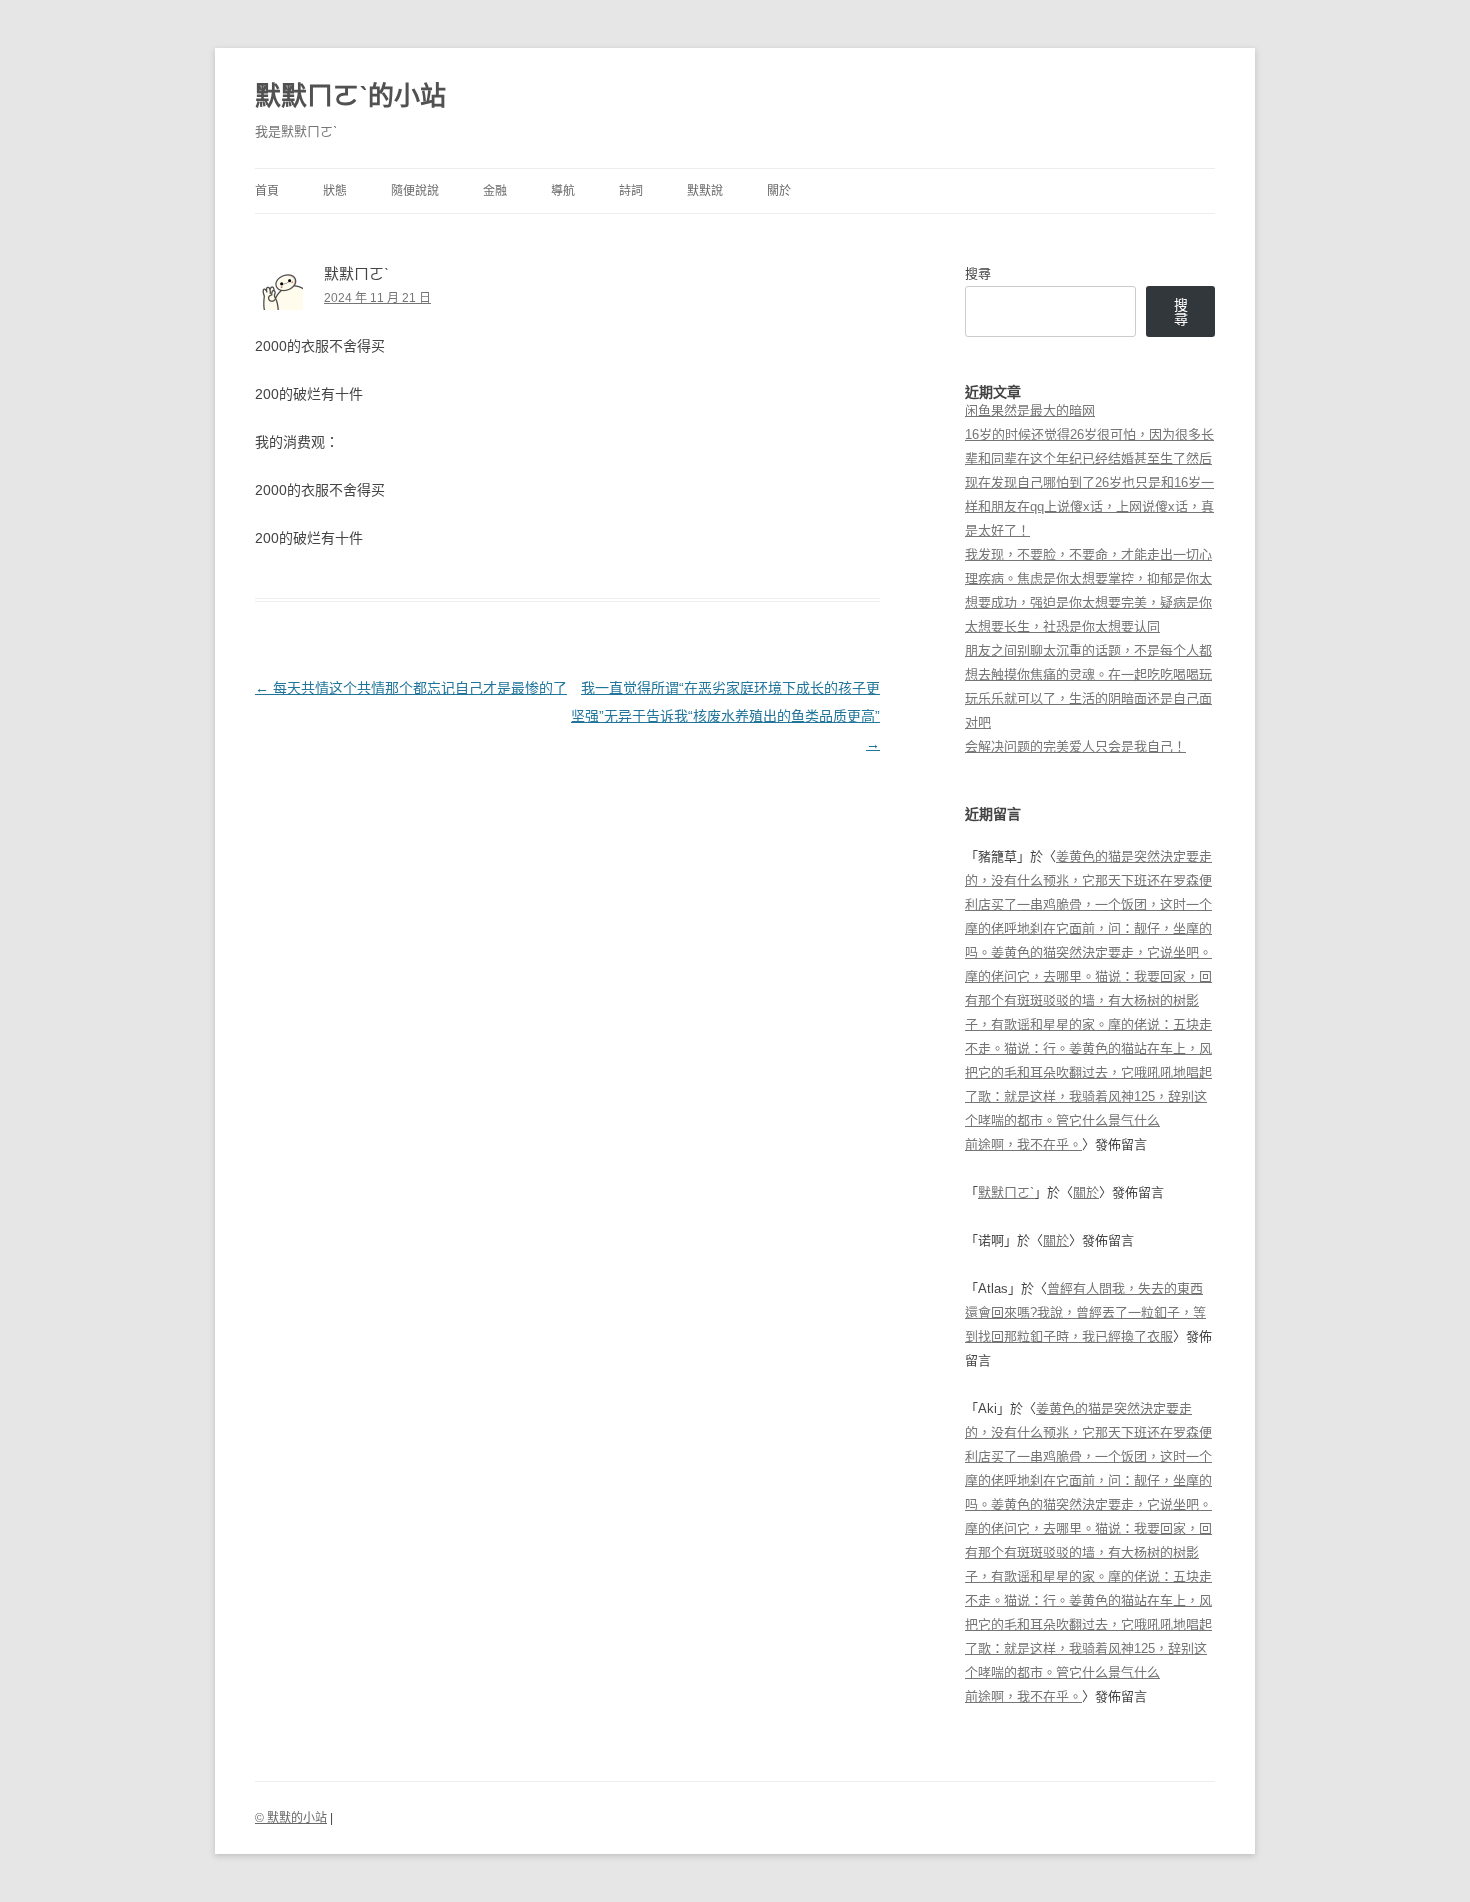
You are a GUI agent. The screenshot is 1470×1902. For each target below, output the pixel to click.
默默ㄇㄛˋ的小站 (350, 96)
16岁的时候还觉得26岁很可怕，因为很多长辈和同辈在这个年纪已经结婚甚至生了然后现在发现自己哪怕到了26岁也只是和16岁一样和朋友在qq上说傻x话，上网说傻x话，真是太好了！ (1089, 482)
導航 (563, 191)
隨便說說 (415, 191)
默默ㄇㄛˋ (1006, 1192)
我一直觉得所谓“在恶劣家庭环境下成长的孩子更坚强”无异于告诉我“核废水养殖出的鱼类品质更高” (725, 716)
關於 (779, 191)
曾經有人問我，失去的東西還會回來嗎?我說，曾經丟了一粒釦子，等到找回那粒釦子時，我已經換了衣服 (1085, 1312)
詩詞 (631, 191)
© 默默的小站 (291, 1818)
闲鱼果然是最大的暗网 (1030, 410)
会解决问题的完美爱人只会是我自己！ (1075, 746)
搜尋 (978, 273)
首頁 (267, 191)
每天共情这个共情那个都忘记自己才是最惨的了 (411, 688)
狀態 (335, 191)
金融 (495, 191)
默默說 (705, 191)
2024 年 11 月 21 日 (377, 298)
